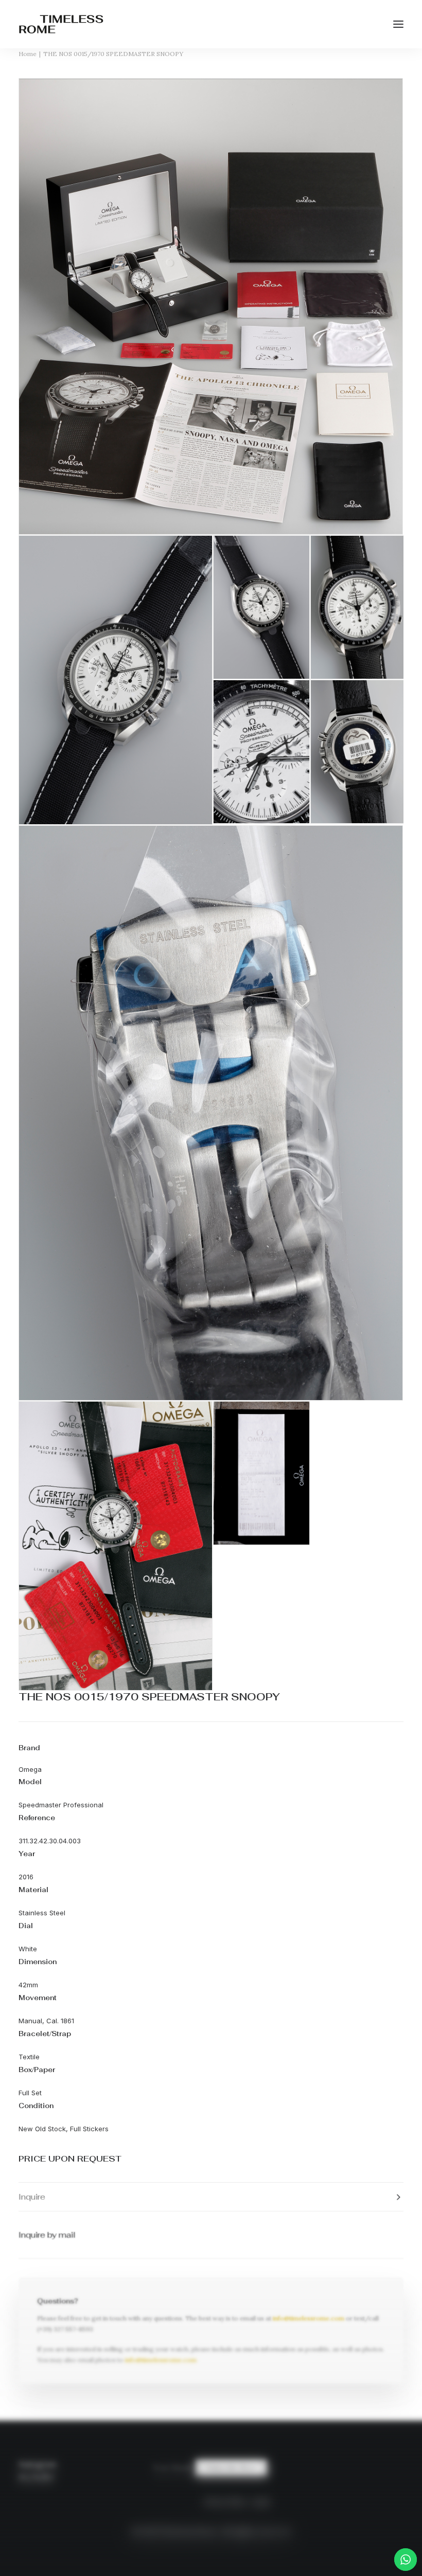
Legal (261, 2502)
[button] (398, 24)
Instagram (38, 2464)
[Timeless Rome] (61, 24)
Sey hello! (36, 2478)
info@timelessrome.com (309, 2318)
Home (28, 54)
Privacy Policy (225, 2502)
